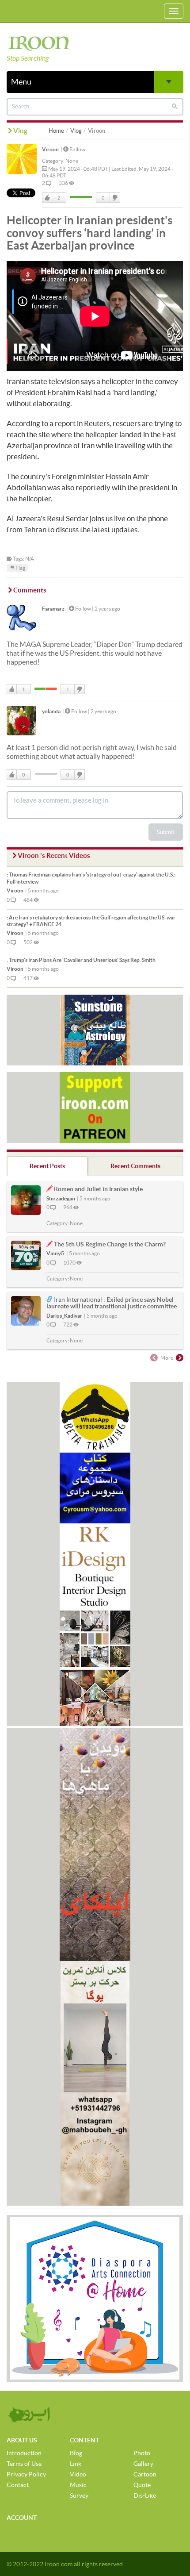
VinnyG (55, 1253)
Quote (142, 2485)
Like (47, 198)
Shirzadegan (61, 1198)
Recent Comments (135, 1166)
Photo (142, 2453)
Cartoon (145, 2474)
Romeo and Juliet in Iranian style (98, 1189)
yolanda (51, 711)
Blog (76, 2453)
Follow (77, 149)
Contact (18, 2485)
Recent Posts (47, 1166)
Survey (79, 2495)
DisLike (114, 198)
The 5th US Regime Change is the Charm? (110, 1244)
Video (78, 2474)
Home (56, 131)
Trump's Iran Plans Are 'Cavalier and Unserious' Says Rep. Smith (81, 960)
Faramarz (53, 609)
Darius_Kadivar (64, 1316)
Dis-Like (145, 2495)
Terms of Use (24, 2464)
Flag (20, 568)
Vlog (76, 131)
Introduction (24, 2453)
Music (78, 2485)
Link (76, 2464)
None (72, 161)
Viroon (50, 149)
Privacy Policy (26, 2474)
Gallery (143, 2464)
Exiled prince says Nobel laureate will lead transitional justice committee (112, 1303)
